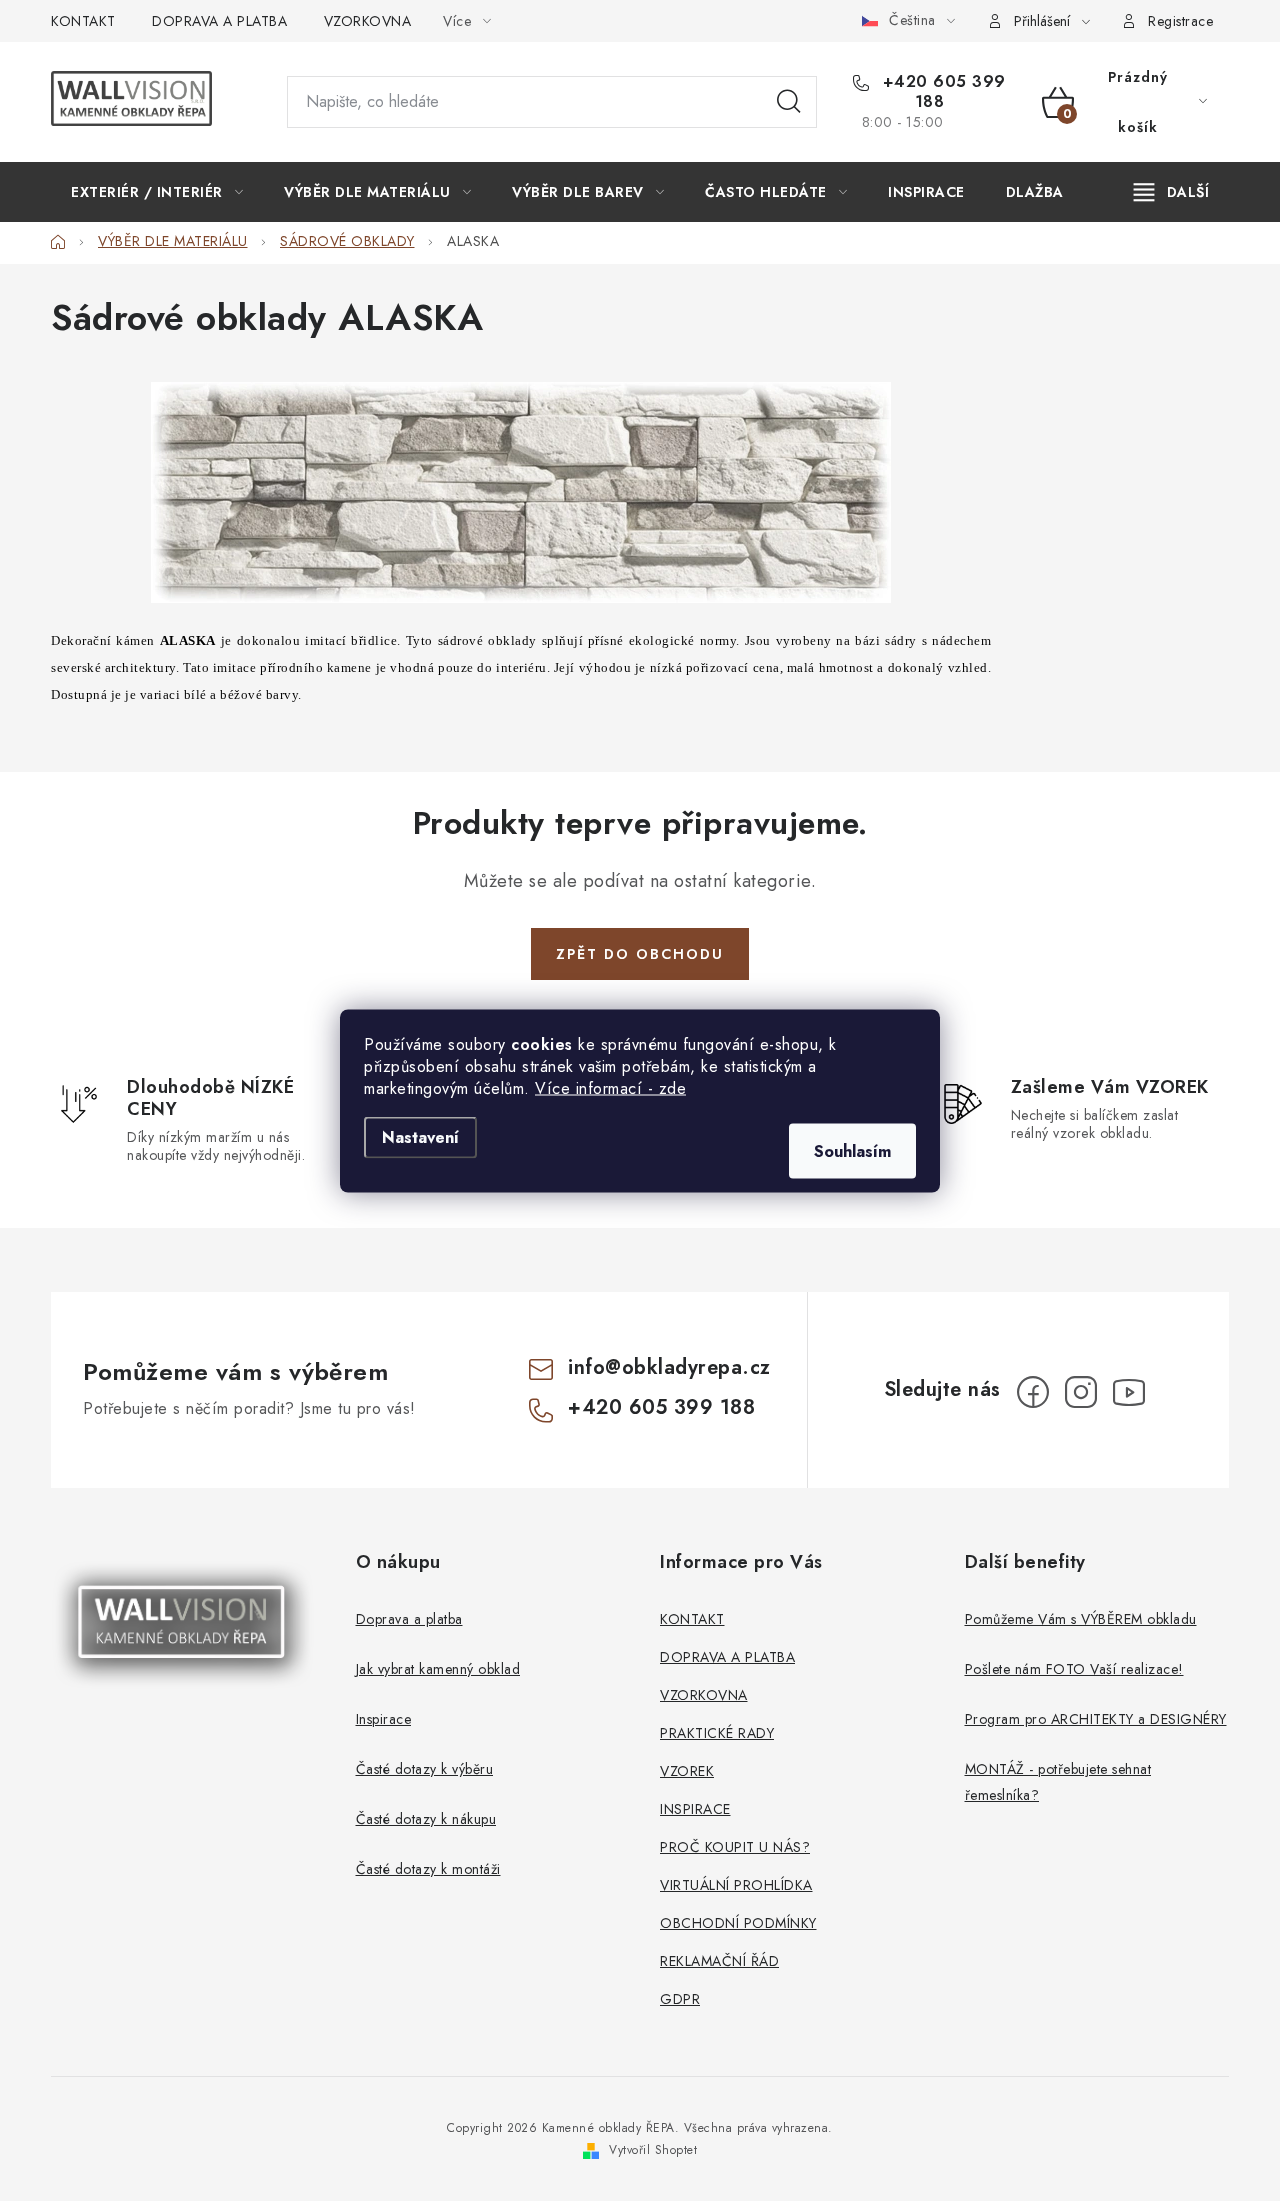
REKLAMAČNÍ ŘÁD (719, 1961)
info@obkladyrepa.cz (669, 1367)
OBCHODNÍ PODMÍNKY (738, 1923)
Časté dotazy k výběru (425, 1769)
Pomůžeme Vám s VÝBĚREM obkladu (1081, 1619)
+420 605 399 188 (941, 92)
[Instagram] (1081, 1392)
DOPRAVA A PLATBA (219, 21)
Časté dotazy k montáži (428, 1869)
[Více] (1171, 192)
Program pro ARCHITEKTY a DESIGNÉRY (1096, 1719)
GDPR (680, 1999)
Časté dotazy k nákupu (426, 1819)
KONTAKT (83, 21)
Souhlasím (852, 1150)
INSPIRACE (695, 1809)
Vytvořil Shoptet (653, 2150)
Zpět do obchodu (640, 954)
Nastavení (420, 1136)
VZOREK (687, 1771)
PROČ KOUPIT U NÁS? (735, 1847)
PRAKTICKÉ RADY (717, 1733)
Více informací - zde (610, 1087)
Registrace (1180, 21)
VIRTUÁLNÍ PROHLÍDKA (736, 1885)
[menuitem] (157, 192)
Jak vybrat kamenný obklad (438, 1669)
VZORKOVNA (368, 21)
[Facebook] (1033, 1392)
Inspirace (384, 1719)
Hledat (789, 102)
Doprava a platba (409, 1619)
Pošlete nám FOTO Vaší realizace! (1074, 1669)
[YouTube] (1129, 1392)
